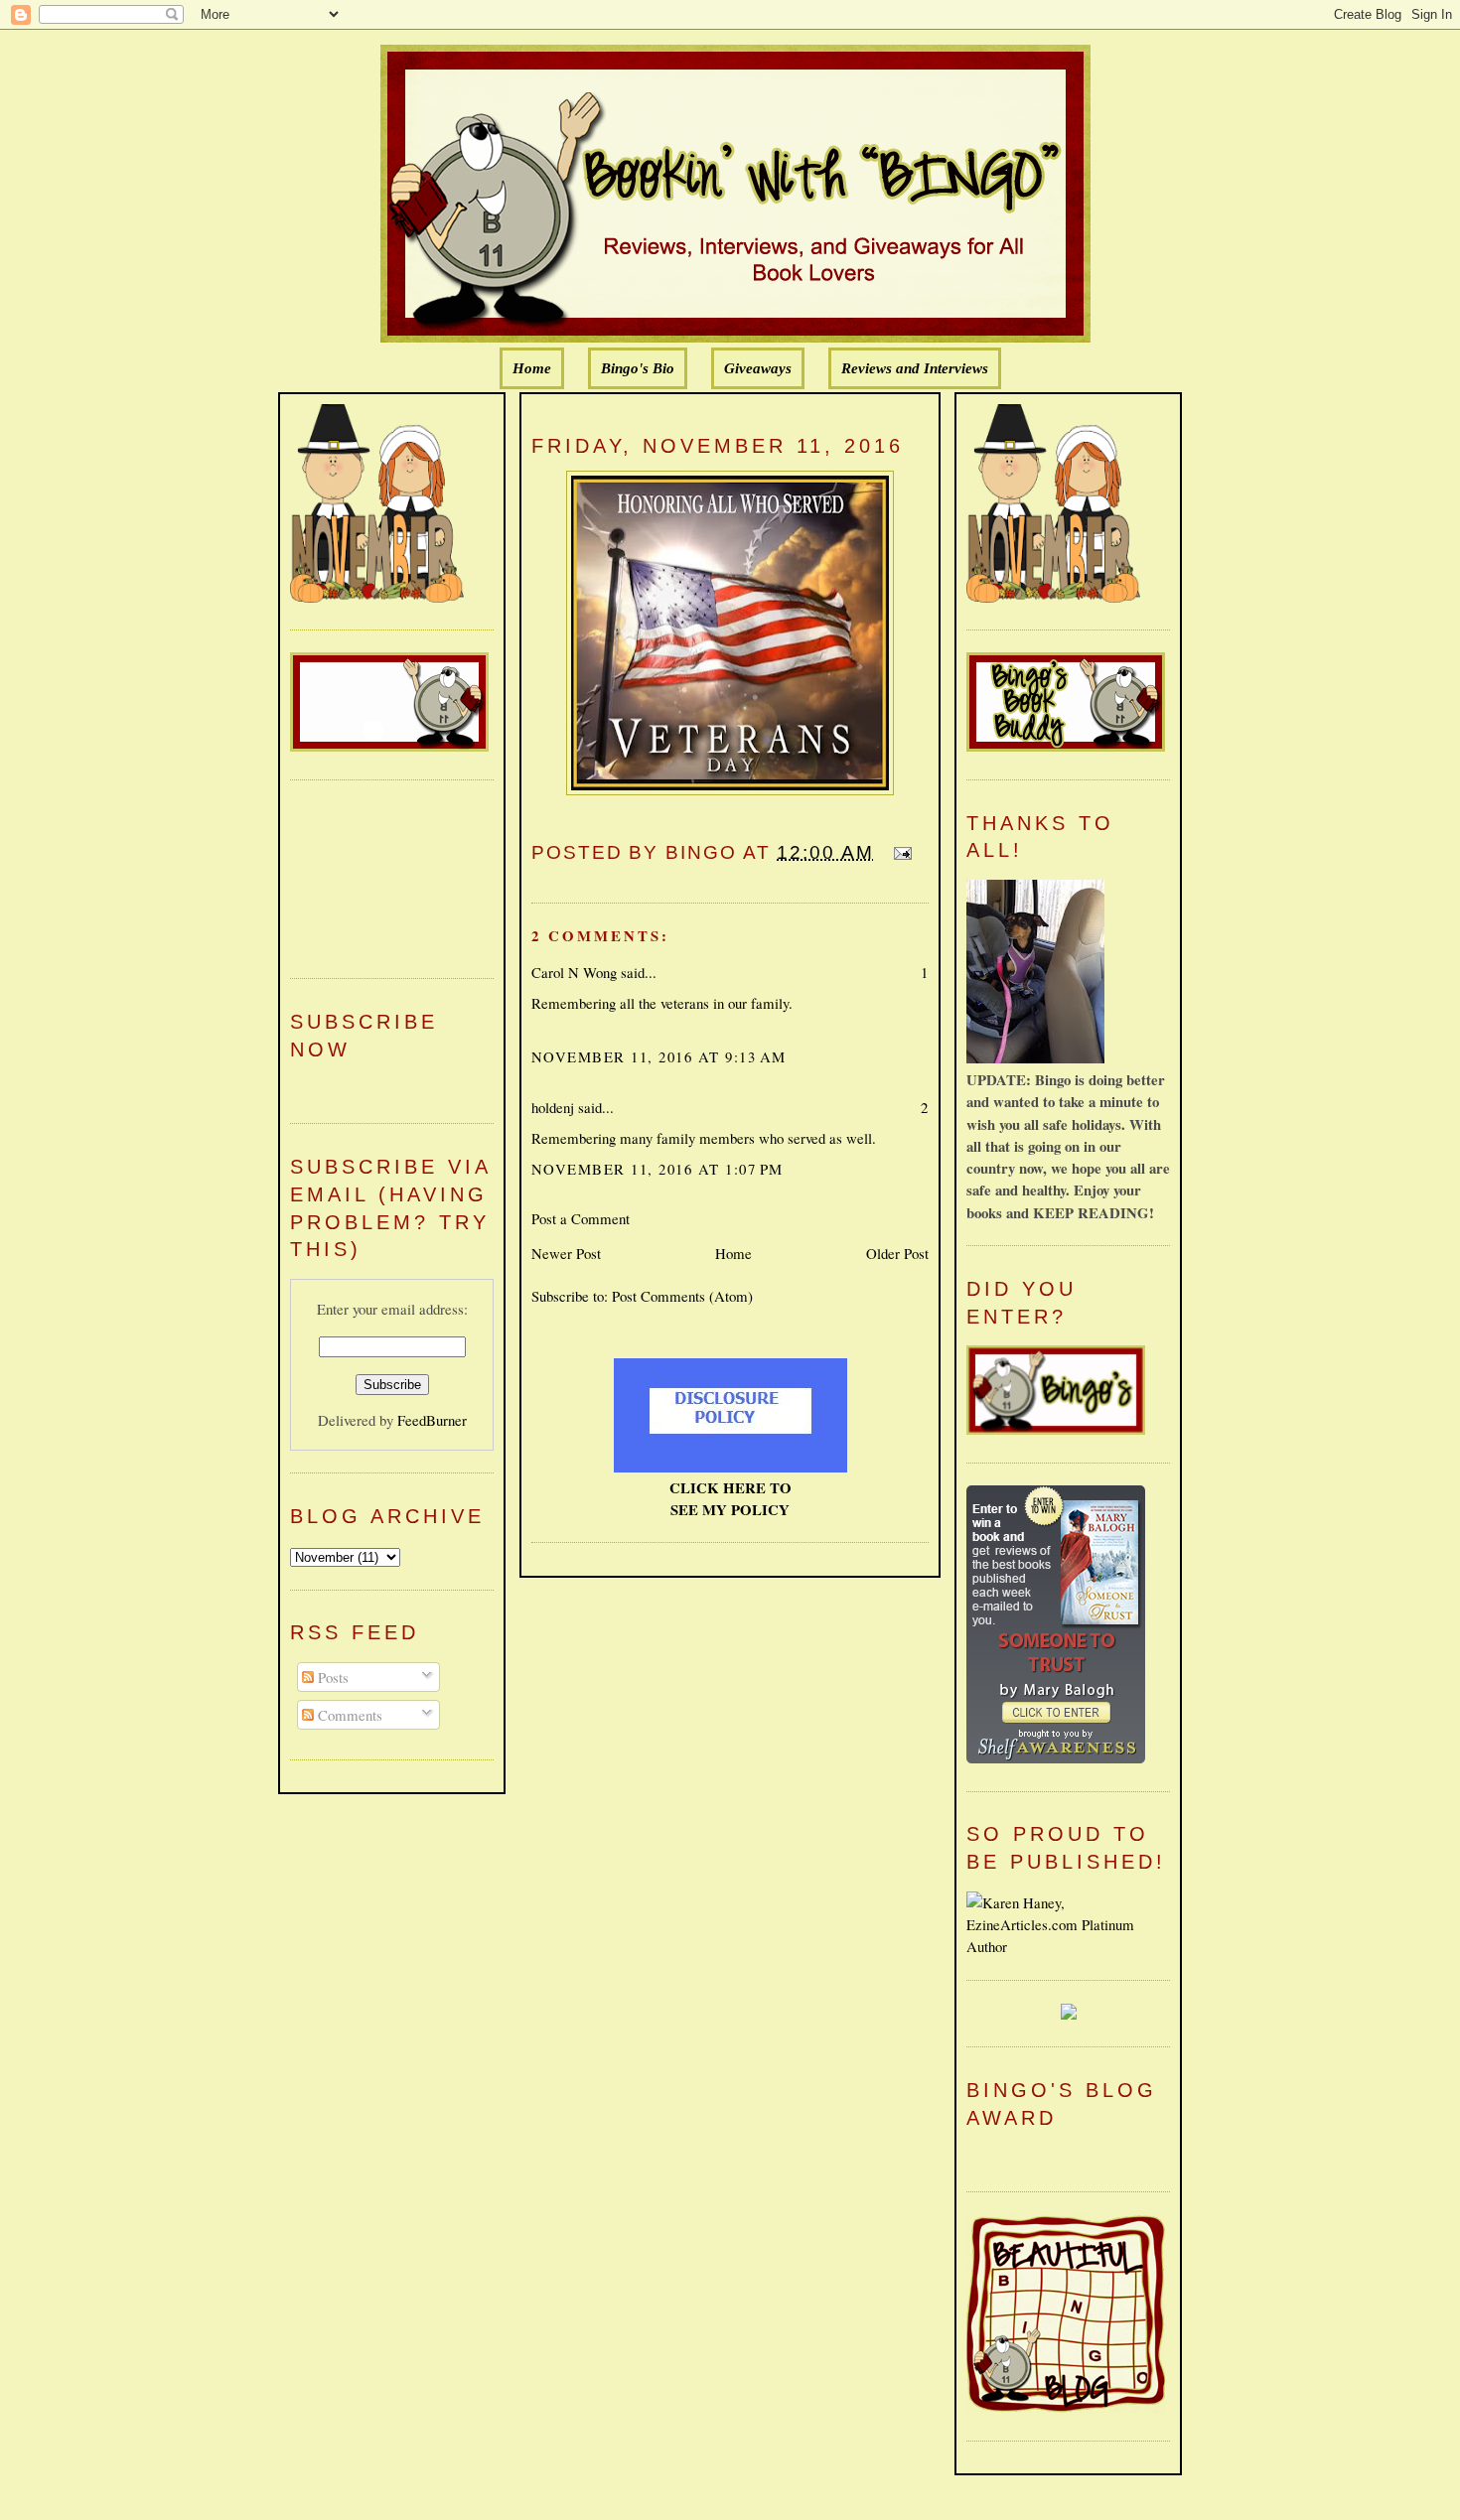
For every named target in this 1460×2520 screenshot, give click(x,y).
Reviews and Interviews (915, 368)
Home (532, 368)
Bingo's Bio (638, 368)
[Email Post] (899, 852)
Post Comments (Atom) (682, 1296)
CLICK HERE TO (730, 1487)
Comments (348, 1715)
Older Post (897, 1253)
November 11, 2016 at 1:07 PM (657, 1169)
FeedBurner (432, 1420)
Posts (331, 1677)
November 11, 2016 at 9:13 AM (659, 1056)
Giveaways (758, 368)
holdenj (553, 1107)
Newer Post (566, 1253)
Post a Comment (581, 1218)
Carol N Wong (574, 972)
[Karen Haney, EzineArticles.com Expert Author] (1068, 1946)
